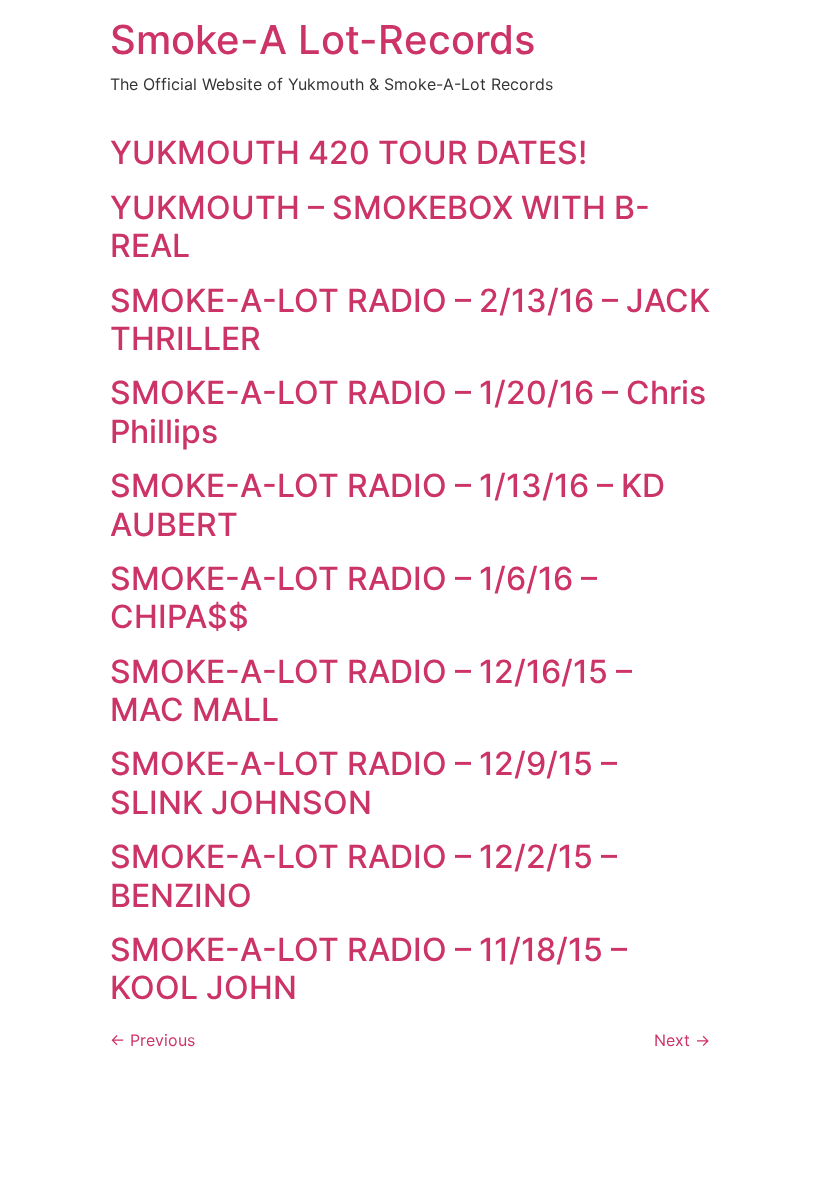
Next (682, 1040)
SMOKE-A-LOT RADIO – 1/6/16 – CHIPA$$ (353, 597)
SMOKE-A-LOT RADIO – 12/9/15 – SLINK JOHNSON (363, 782)
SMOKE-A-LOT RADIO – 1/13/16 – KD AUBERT (387, 504)
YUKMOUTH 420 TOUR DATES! (348, 152)
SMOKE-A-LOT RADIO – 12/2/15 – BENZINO (363, 875)
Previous (152, 1040)
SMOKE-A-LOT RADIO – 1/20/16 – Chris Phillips (408, 411)
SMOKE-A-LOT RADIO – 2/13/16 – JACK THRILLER (410, 319)
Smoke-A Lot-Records (322, 39)
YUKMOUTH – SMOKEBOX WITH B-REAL (380, 226)
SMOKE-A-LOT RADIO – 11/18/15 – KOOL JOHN (368, 968)
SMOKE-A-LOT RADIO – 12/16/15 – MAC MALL (371, 690)
